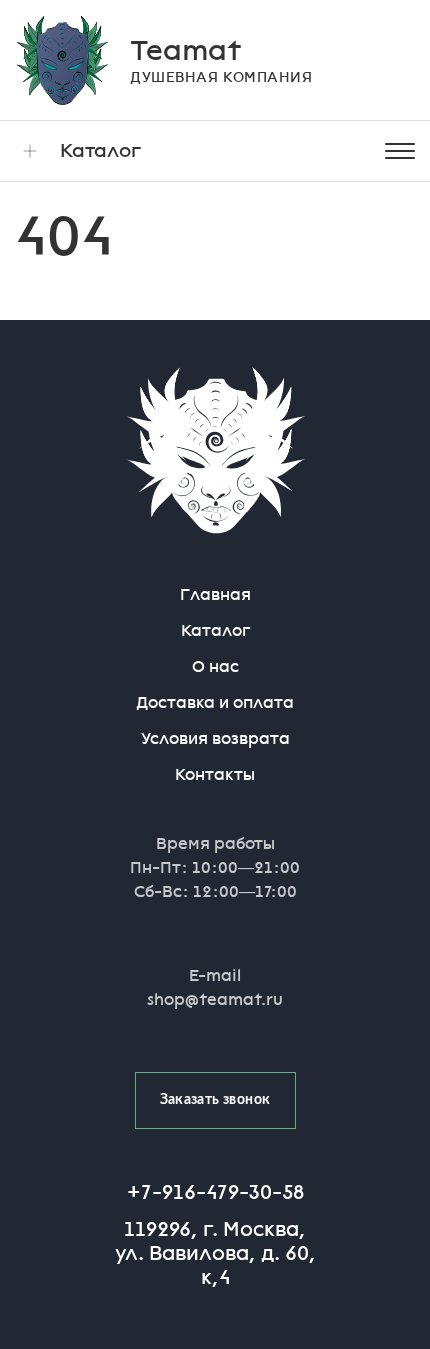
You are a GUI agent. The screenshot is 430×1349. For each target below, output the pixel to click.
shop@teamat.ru (215, 999)
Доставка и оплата (215, 702)
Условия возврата (215, 738)
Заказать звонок (215, 1100)
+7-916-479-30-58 (215, 1192)
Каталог (100, 150)
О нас (215, 666)
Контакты (215, 774)
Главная (215, 594)
